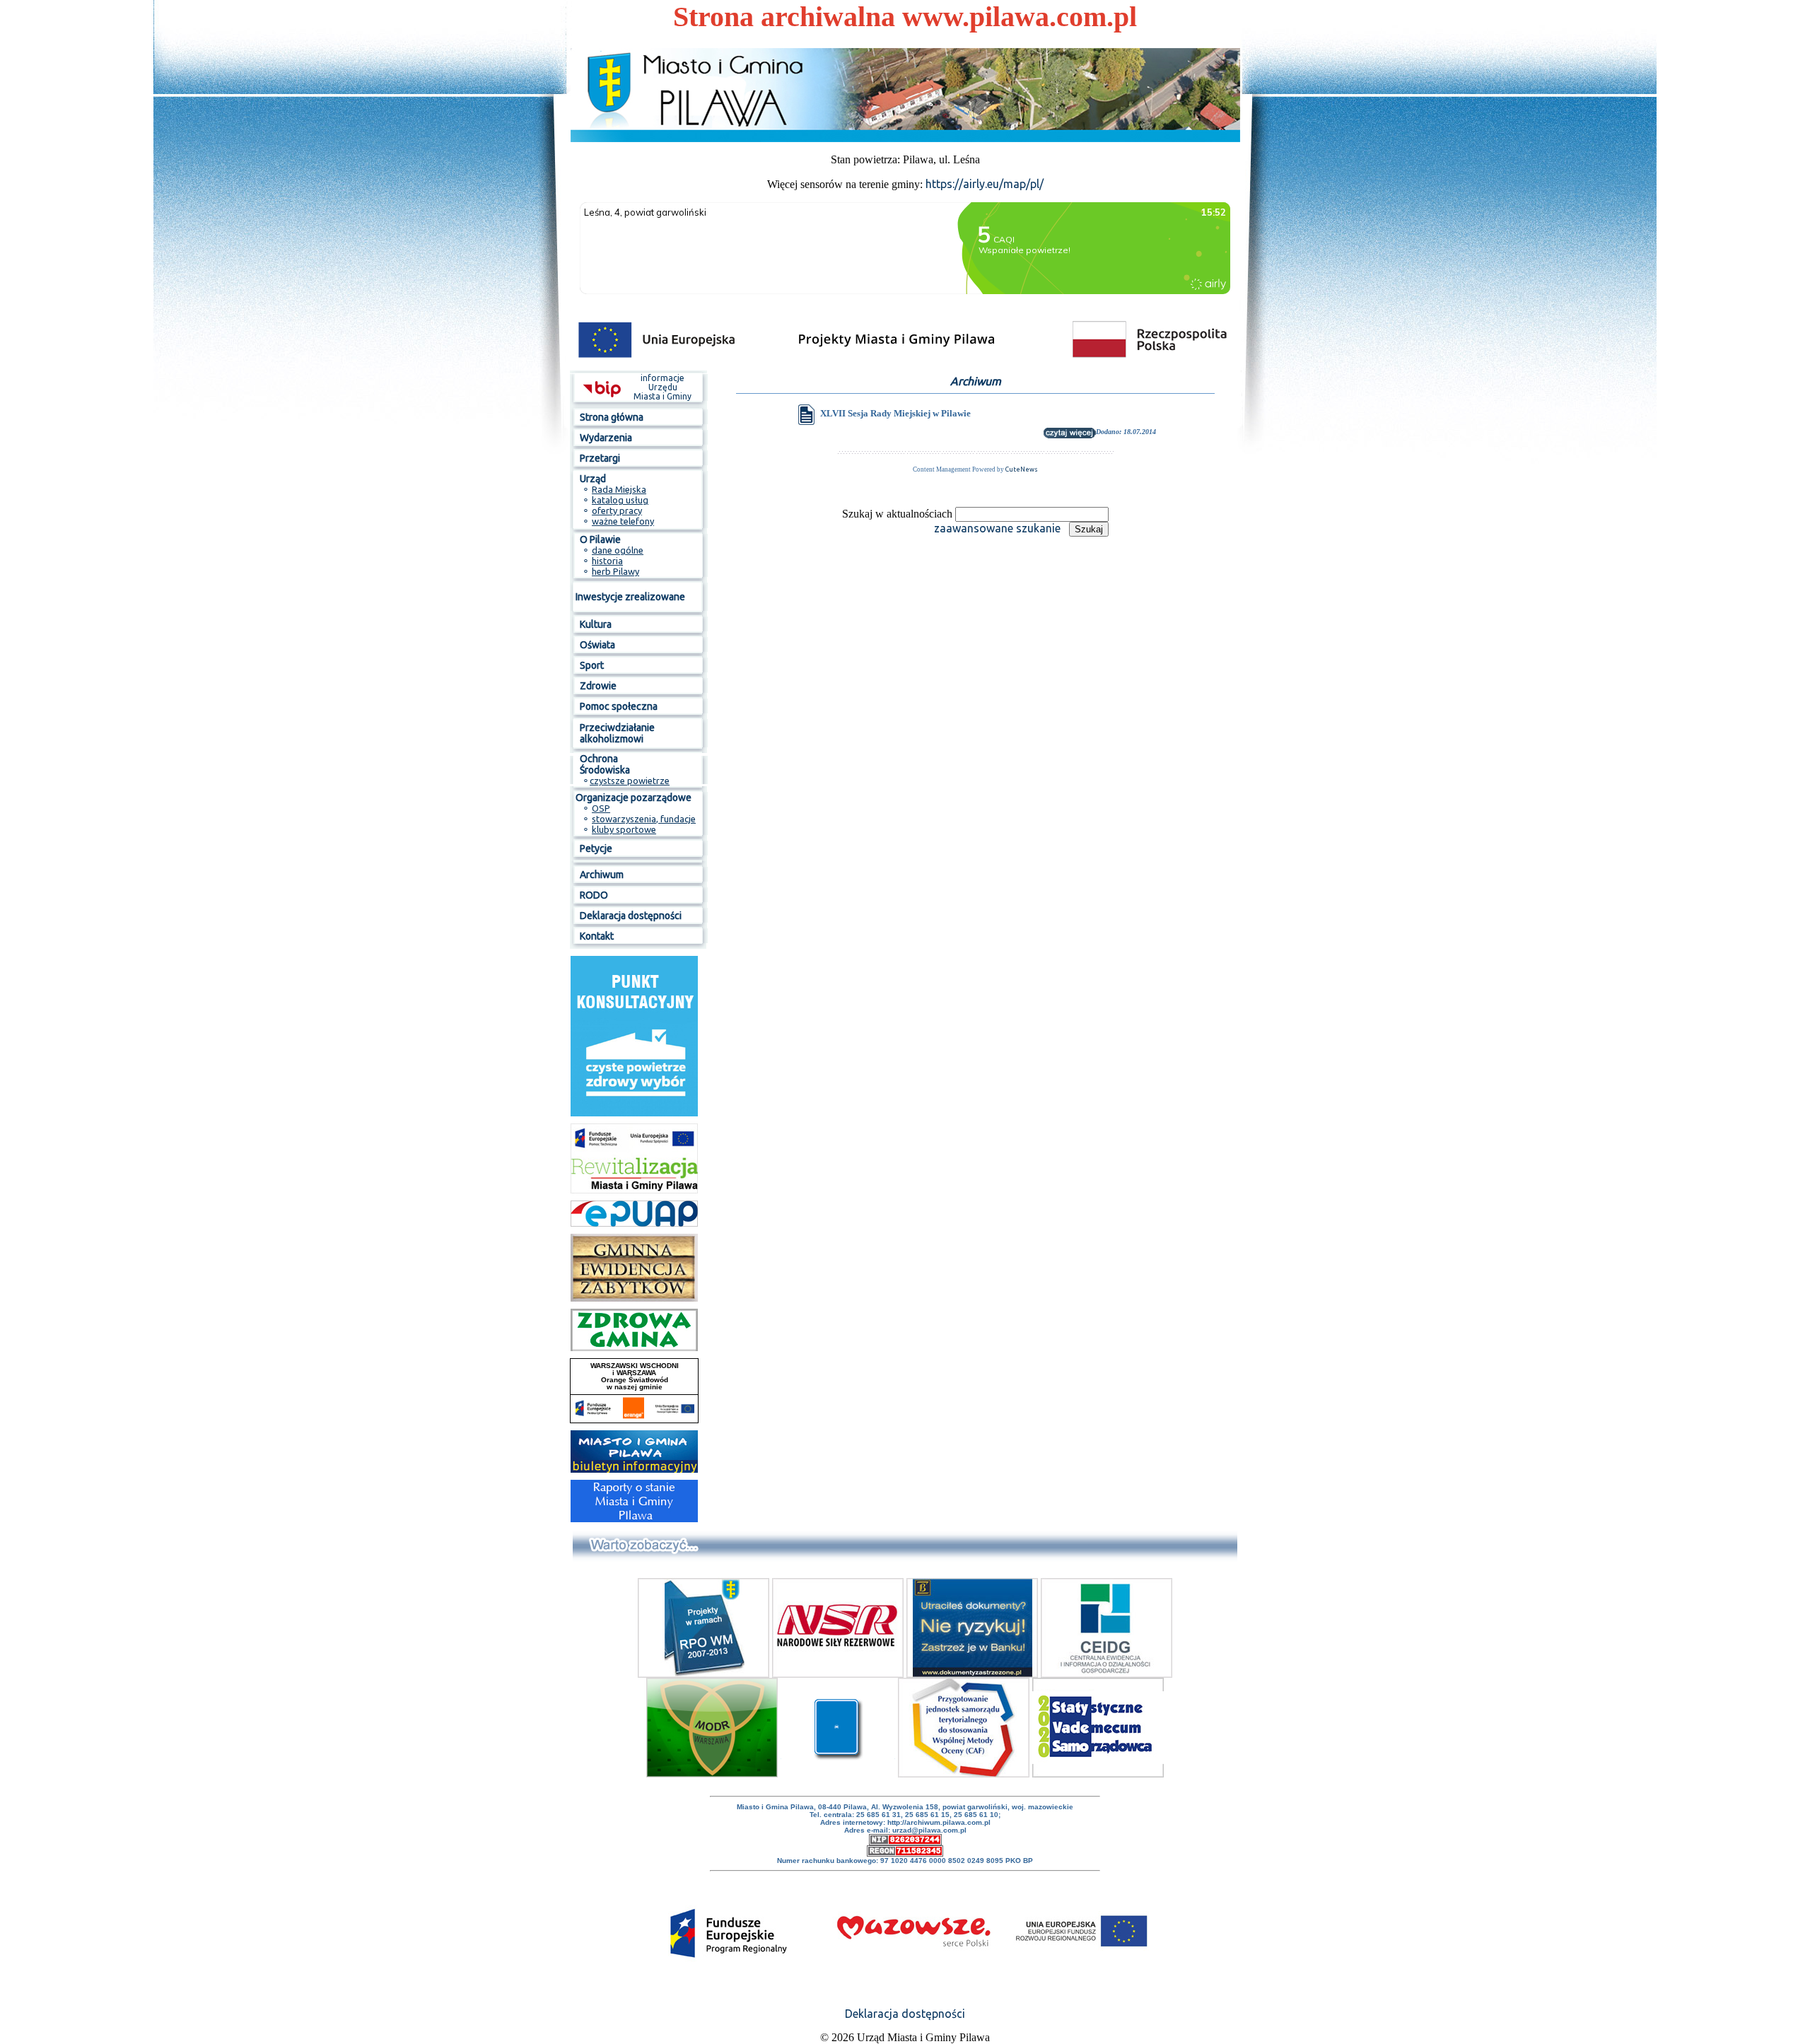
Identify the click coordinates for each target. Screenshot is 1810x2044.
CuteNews (1022, 469)
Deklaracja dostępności (905, 2014)
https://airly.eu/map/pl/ (985, 184)
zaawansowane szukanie (997, 528)
